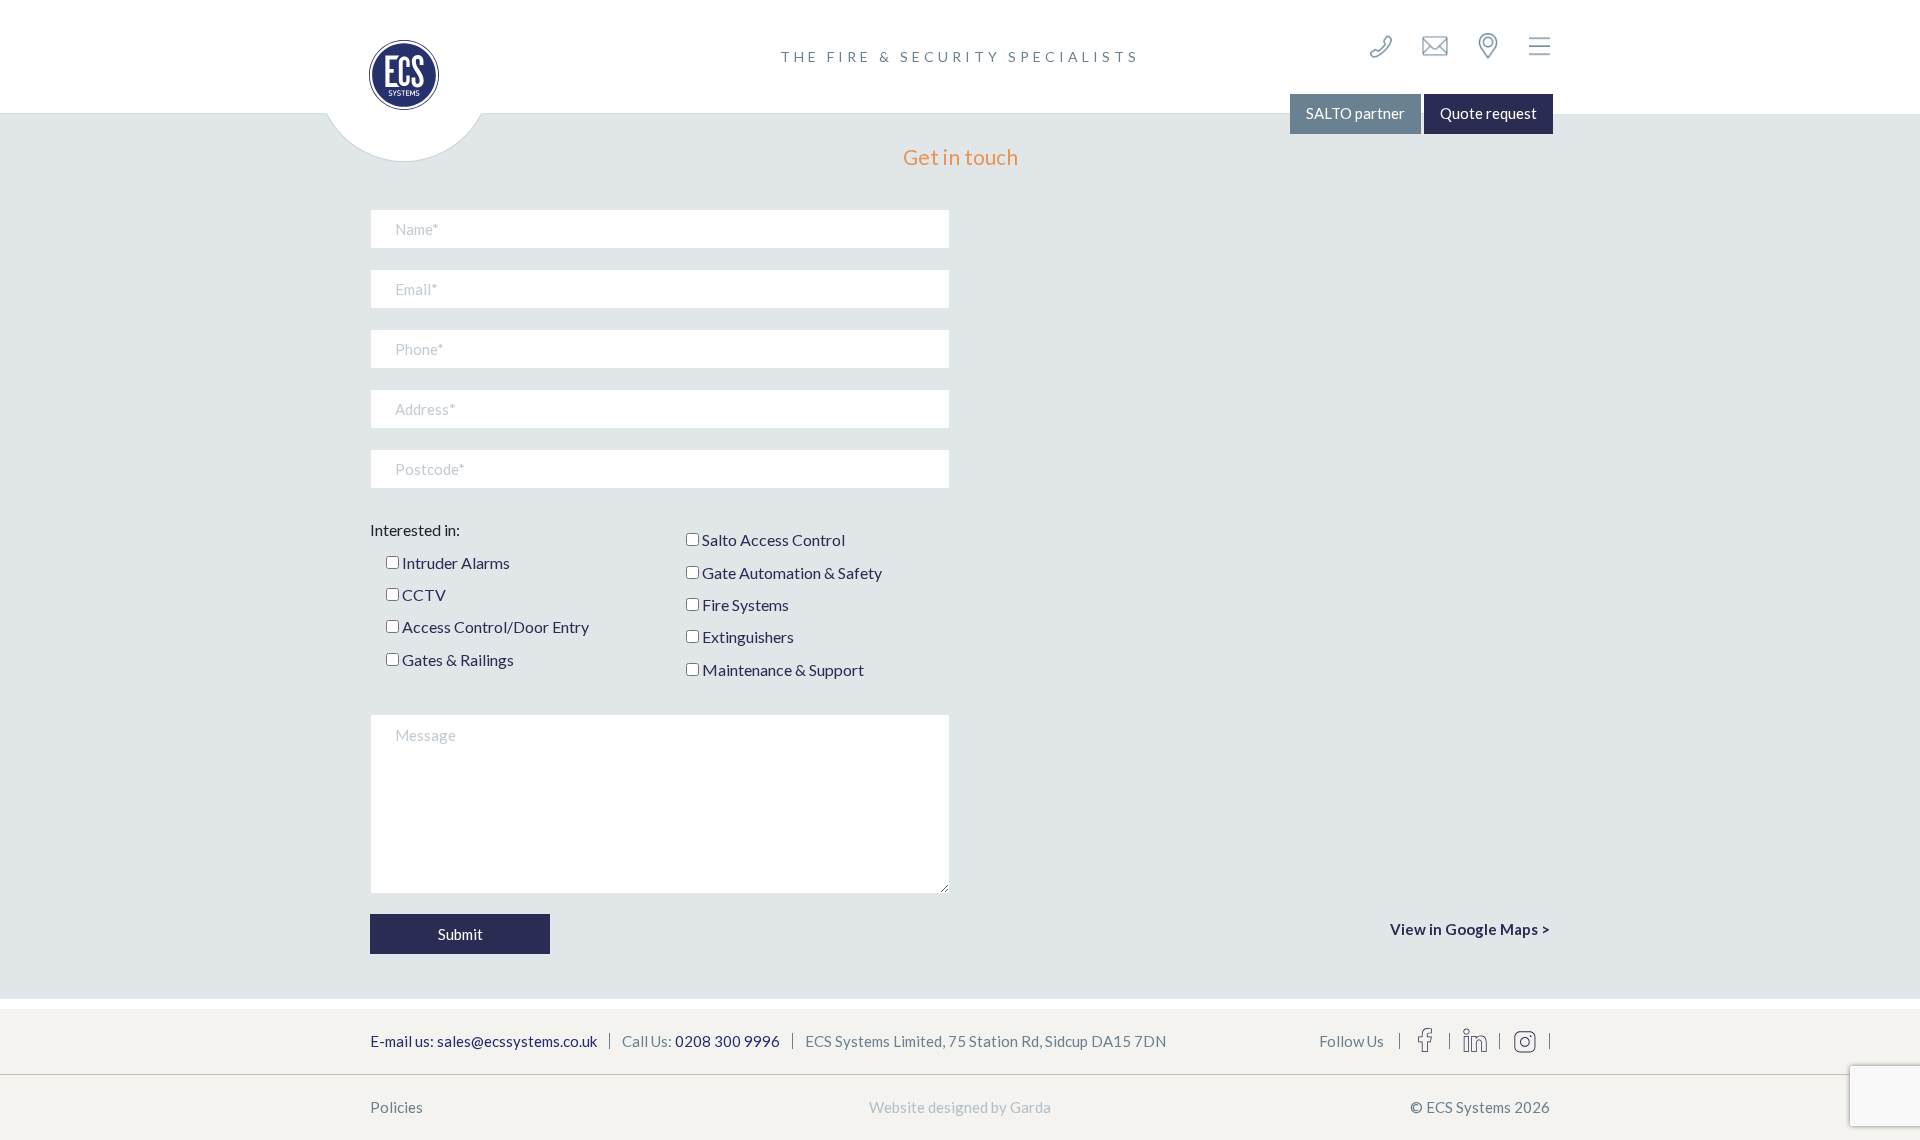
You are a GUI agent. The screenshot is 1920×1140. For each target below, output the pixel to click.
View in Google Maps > (1470, 929)
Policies (396, 1107)
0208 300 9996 (727, 1041)
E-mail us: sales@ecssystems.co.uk (483, 1041)
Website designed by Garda (960, 1107)
